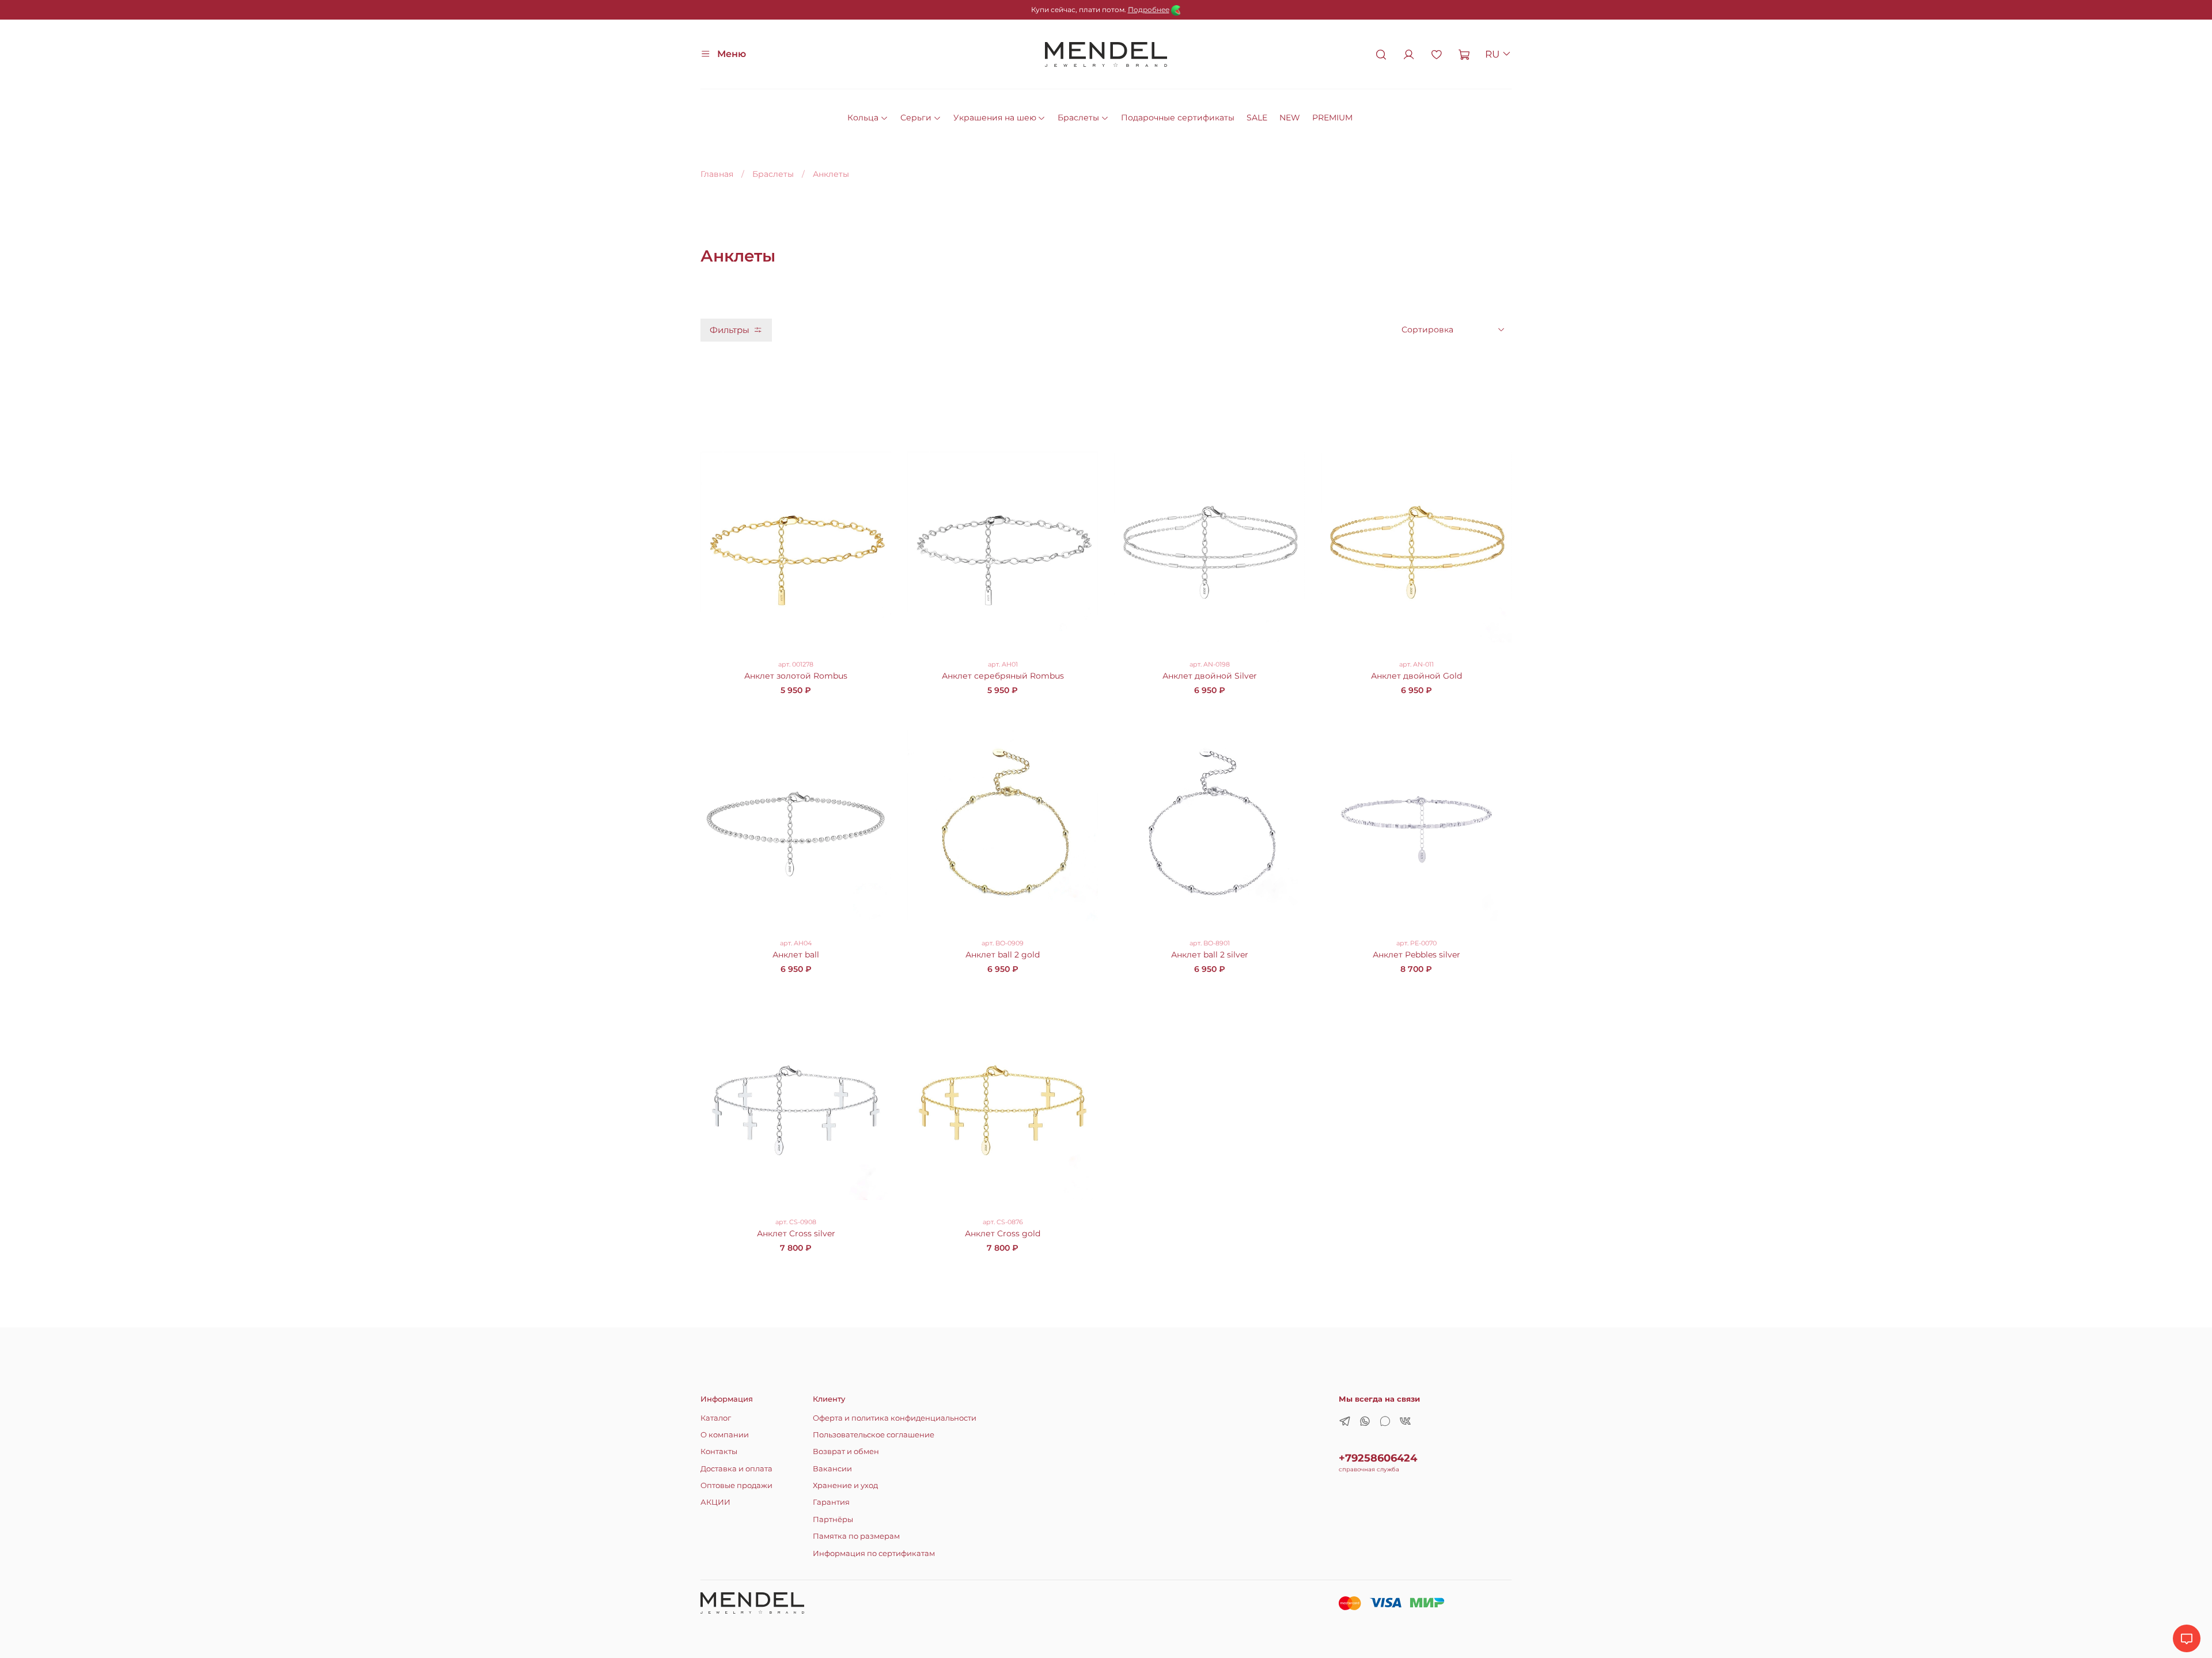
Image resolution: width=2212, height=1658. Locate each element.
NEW (1290, 118)
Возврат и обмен (846, 1451)
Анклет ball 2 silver (1210, 955)
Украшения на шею (995, 118)
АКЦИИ (715, 1502)
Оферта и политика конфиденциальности (895, 1418)
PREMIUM (1332, 118)
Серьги (916, 118)
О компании (725, 1435)
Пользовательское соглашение (874, 1435)
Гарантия (831, 1502)
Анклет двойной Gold (1416, 676)
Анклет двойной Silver (1210, 676)
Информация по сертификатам (874, 1553)
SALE (1257, 118)
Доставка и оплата (736, 1469)
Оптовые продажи (736, 1485)
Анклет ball (796, 955)
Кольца (863, 118)
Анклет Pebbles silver (1416, 955)
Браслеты (1078, 118)
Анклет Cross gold (1003, 1233)
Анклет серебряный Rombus (1003, 676)
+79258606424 (1378, 1458)
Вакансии (832, 1469)
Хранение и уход (845, 1485)
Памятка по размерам (856, 1536)
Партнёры (833, 1519)
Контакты (719, 1451)
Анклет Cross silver (796, 1233)
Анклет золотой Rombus (796, 676)
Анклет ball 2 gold (1003, 955)
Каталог (716, 1418)
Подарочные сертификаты (1178, 118)
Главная (717, 174)
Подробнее (1149, 10)
